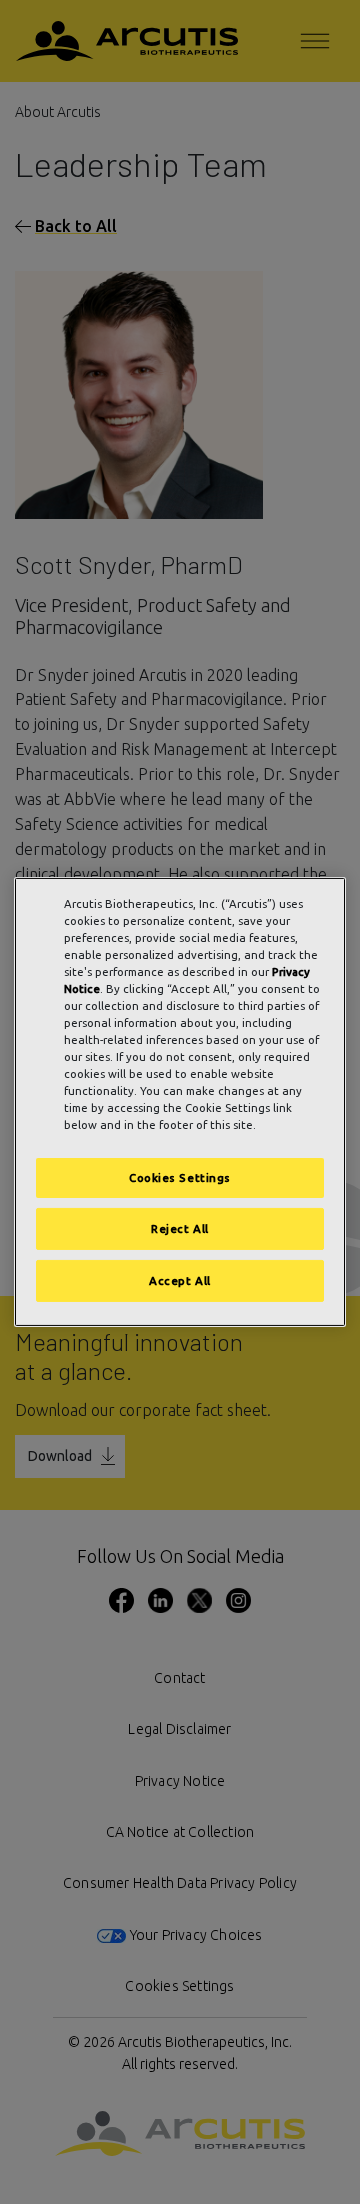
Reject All (180, 1228)
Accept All (180, 1280)
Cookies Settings (180, 1177)
